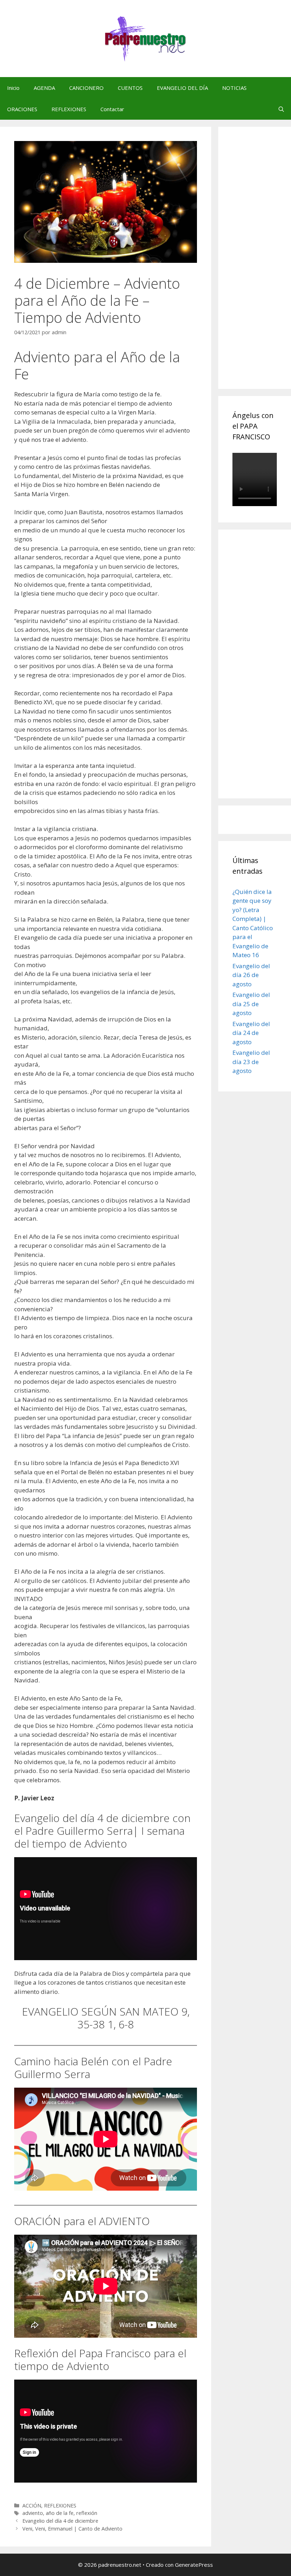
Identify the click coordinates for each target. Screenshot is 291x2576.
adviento (33, 2513)
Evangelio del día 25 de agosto (251, 1004)
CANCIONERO (86, 88)
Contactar (112, 109)
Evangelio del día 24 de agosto (251, 1033)
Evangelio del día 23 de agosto (251, 1062)
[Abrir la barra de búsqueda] (281, 109)
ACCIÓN (32, 2506)
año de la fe (60, 2513)
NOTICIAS (234, 88)
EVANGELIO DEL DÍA (182, 88)
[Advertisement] (262, 266)
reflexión (87, 2513)
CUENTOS (130, 88)
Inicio (13, 88)
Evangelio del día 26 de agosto (251, 975)
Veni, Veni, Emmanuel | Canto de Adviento (72, 2529)
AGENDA (44, 88)
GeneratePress (194, 2565)
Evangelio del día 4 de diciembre (60, 2521)
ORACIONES (22, 109)
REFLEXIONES (69, 109)
